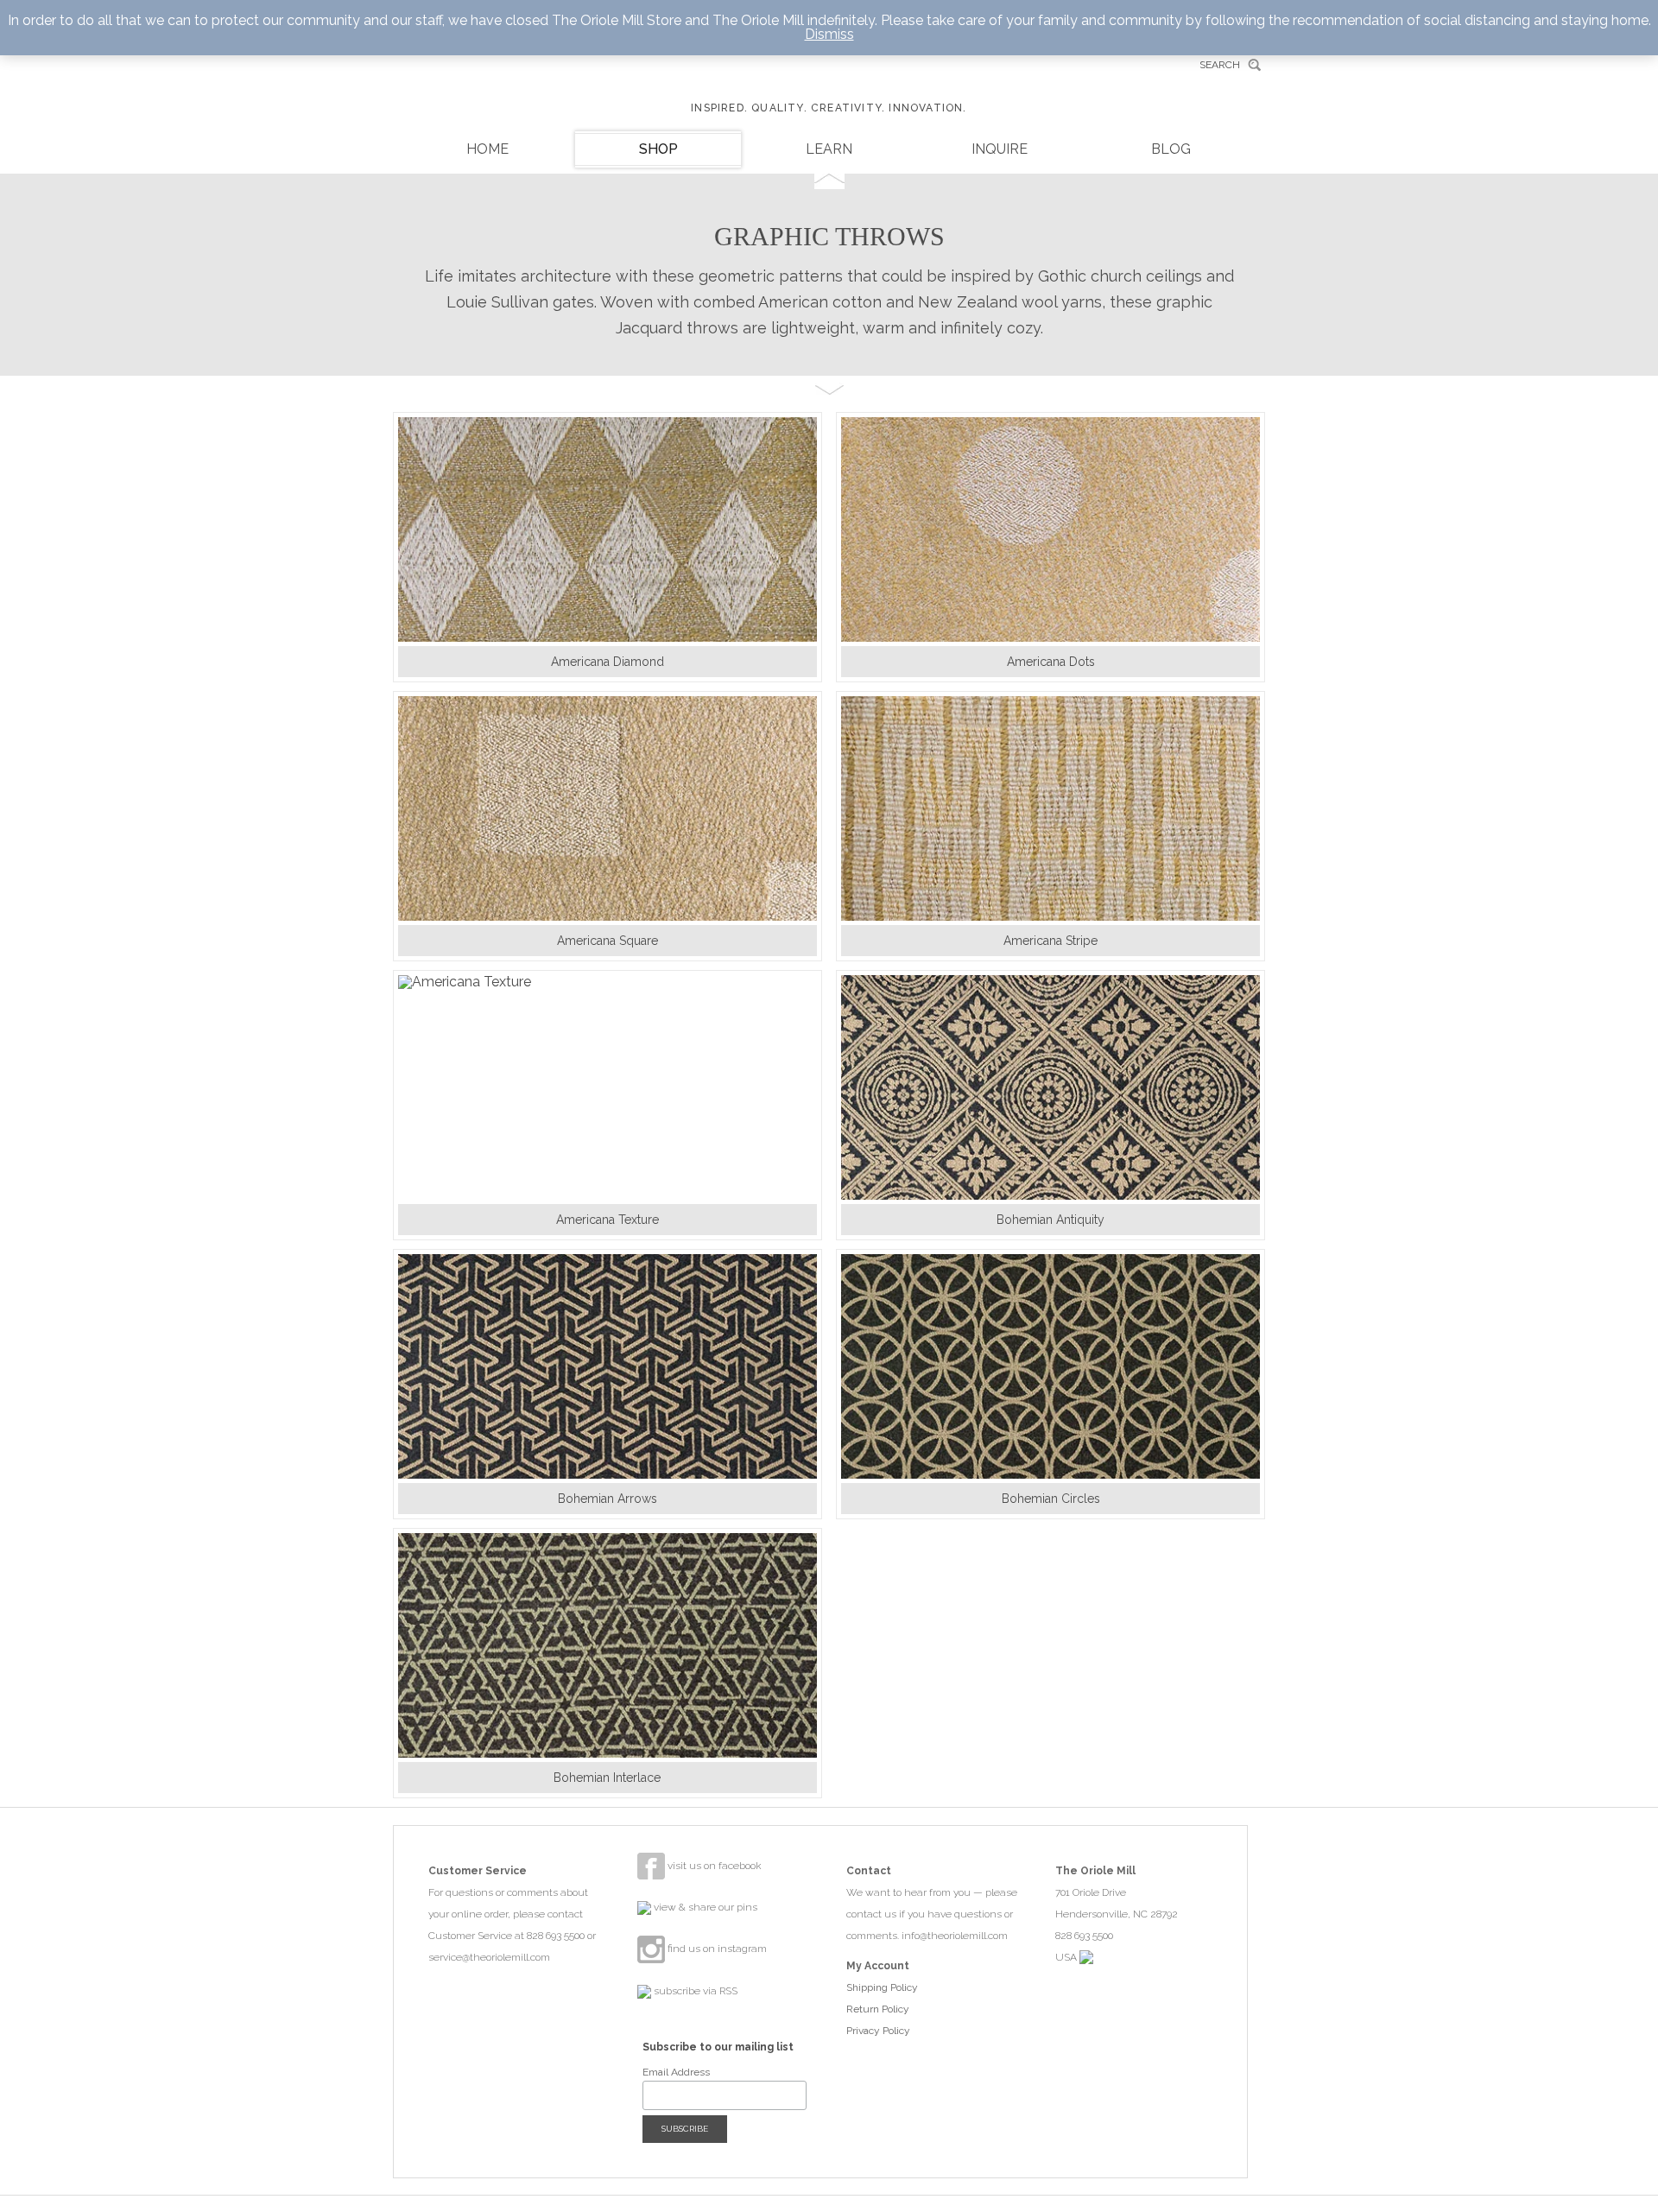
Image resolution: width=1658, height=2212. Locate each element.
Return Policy (878, 2009)
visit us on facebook (713, 1866)
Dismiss (829, 34)
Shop (658, 149)
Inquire (1000, 149)
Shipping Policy (882, 1987)
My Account (878, 1966)
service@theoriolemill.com (489, 1957)
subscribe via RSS (694, 1991)
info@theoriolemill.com (955, 1936)
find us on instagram (716, 1949)
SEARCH (1220, 65)
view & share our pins (704, 1907)
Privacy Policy (878, 2031)
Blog (1171, 149)
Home (487, 149)
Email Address (676, 2072)
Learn (829, 149)
